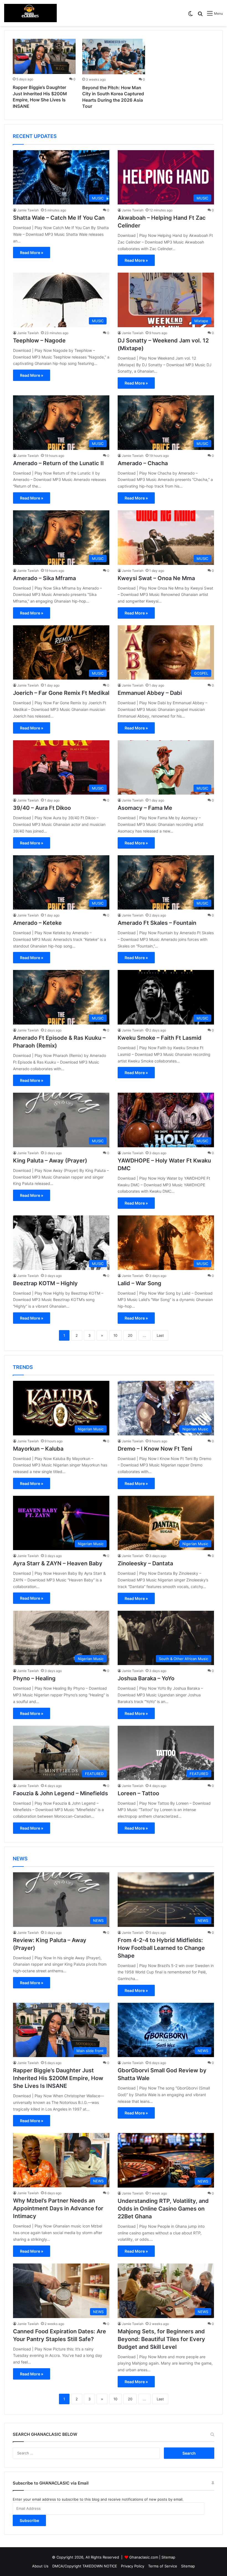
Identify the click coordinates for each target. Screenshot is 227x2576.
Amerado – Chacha (143, 463)
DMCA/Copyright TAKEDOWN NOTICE (85, 2566)
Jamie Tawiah (28, 210)
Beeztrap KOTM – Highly (45, 1283)
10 (115, 1335)
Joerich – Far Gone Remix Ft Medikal (61, 693)
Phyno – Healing (34, 1678)
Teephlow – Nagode (39, 340)
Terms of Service (163, 2566)
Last (160, 1335)
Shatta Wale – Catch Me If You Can (59, 218)
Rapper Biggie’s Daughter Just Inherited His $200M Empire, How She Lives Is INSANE (58, 2078)
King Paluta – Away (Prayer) (50, 1161)
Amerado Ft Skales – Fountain (157, 923)
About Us (40, 2566)
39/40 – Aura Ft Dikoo (42, 808)
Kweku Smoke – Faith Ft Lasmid (160, 1038)
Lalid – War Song (140, 1283)
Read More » (32, 253)
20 (130, 1335)
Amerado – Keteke (37, 923)
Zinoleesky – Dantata (145, 1563)
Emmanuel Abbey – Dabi (150, 693)
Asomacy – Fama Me (145, 808)
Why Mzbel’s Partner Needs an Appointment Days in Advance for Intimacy (58, 2208)
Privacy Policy (133, 2566)
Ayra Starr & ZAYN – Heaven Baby (58, 1563)
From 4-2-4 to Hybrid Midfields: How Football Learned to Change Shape (161, 1948)
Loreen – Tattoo (138, 1793)
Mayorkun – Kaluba (38, 1449)
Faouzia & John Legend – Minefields (60, 1793)
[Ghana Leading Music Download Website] (30, 13)
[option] (44, 75)
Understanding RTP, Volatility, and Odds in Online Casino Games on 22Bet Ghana (163, 2209)
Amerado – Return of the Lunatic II (58, 463)
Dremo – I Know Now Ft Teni (155, 1449)
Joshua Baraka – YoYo (146, 1678)
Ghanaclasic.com (144, 2557)
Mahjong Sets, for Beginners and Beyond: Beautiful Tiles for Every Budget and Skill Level (161, 2339)
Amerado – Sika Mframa (44, 578)
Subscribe (29, 2520)
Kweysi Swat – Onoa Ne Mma (156, 578)
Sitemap (168, 2557)
